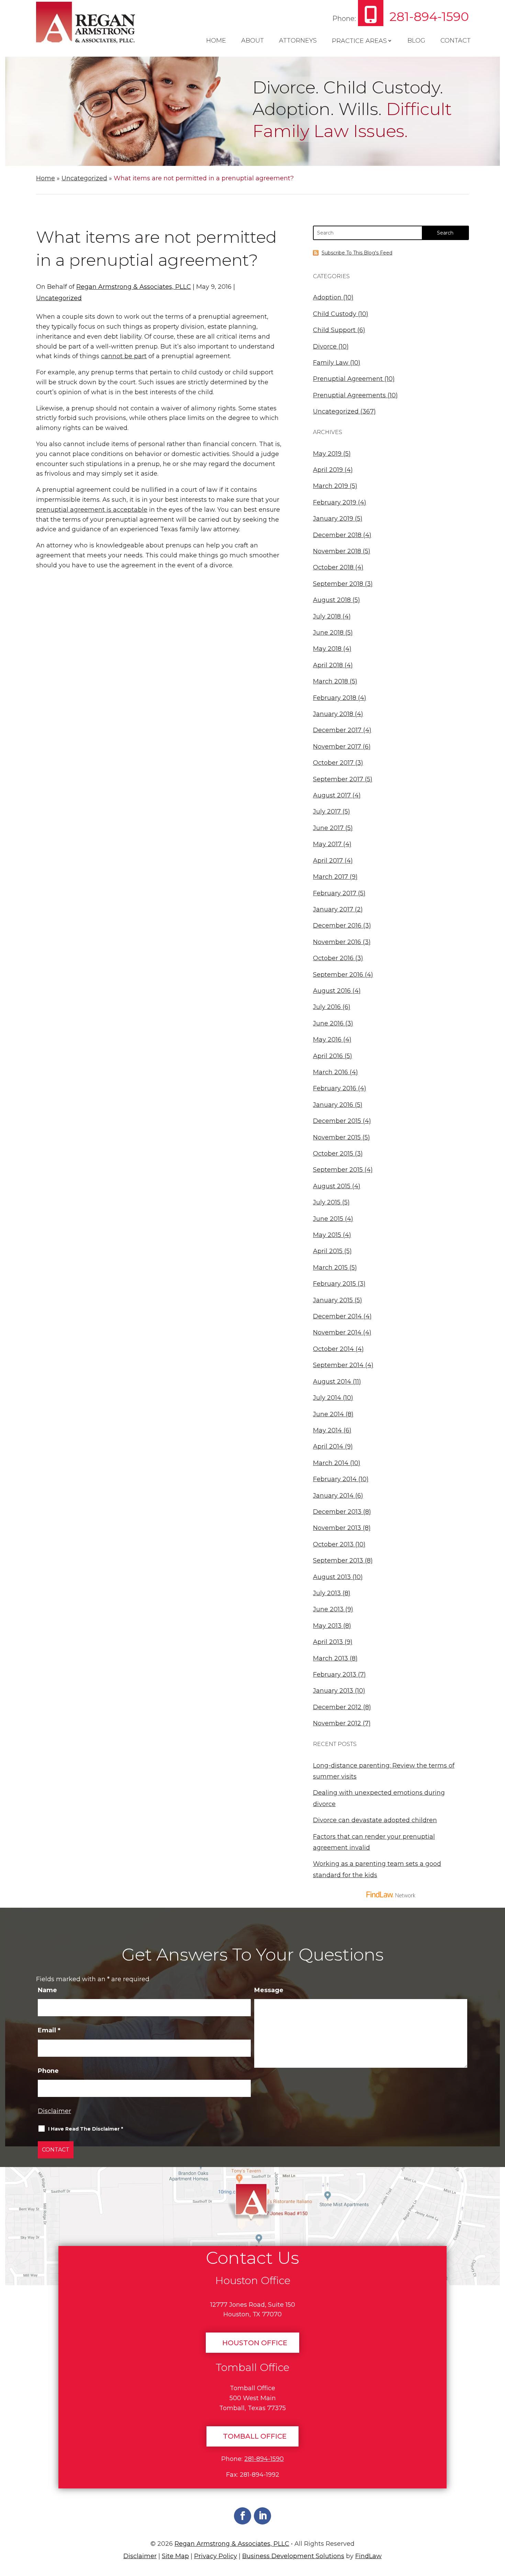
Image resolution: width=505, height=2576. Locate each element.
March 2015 (330, 1268)
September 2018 (338, 584)
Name (47, 1990)
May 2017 (327, 844)
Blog (416, 41)
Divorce (325, 347)
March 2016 (330, 1072)
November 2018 (337, 551)
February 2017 (335, 893)
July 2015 (327, 1202)
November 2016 (337, 942)
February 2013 (335, 1675)
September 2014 (338, 1365)
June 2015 (328, 1219)
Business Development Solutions (293, 2556)
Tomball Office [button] (255, 2436)
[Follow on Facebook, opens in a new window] (243, 2516)
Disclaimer (54, 2111)
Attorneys (298, 41)
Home (216, 41)
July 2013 (327, 1593)
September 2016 (338, 975)
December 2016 (337, 926)
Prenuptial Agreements (349, 395)
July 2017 (327, 812)
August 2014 (332, 1382)
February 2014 (335, 1479)
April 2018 (328, 665)
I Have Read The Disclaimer (86, 2129)
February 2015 (334, 1284)
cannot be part (124, 356)
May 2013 (327, 1626)
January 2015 (333, 1300)
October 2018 (333, 567)
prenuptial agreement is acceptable (92, 510)
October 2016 (333, 958)
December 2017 (337, 730)
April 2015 (328, 1251)
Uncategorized (59, 298)
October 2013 (333, 1544)
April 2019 (328, 470)
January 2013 (333, 1691)
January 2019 (333, 519)
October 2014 (333, 1349)
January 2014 (333, 1496)
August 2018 (332, 600)
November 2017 (337, 747)
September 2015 (338, 1170)
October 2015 (333, 1154)
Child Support (334, 330)
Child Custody (335, 314)
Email (49, 2030)
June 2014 (328, 1414)
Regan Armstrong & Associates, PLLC (134, 287)
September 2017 (338, 779)
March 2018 (330, 681)
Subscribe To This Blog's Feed (357, 253)
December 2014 (337, 1316)
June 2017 (328, 828)
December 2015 (337, 1121)
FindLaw (368, 2556)
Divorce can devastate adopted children (375, 1820)
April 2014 (328, 1446)
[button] (497, 2526)
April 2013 (328, 1642)
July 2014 (327, 1398)
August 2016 (332, 991)
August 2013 (332, 1577)
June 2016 (328, 1023)
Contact (456, 41)
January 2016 (333, 1105)
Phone (48, 2071)
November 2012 (337, 1723)
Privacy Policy (216, 2556)
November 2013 (337, 1528)
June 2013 (328, 1609)
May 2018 (327, 649)
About (252, 41)
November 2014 (337, 1332)
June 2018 (328, 633)
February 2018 (335, 698)
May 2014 (327, 1430)
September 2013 (338, 1561)
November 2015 (337, 1137)
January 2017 (333, 909)
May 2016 (327, 1040)
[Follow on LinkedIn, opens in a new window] (262, 2516)
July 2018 (327, 616)
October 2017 (333, 763)
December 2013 (337, 1512)
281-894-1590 (429, 16)
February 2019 (335, 502)
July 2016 (327, 1007)
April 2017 (328, 861)
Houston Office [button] (255, 2343)
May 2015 (327, 1235)
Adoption (327, 297)
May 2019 (327, 454)
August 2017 (332, 795)
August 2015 (332, 1186)
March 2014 (331, 1463)
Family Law (331, 363)
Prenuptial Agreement (348, 379)
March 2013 (330, 1658)
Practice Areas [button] (359, 41)
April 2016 (328, 1056)
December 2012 (337, 1707)
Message (269, 1990)
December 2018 (337, 535)
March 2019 (330, 486)
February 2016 (335, 1088)
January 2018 (333, 714)
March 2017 (330, 877)
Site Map (175, 2556)
